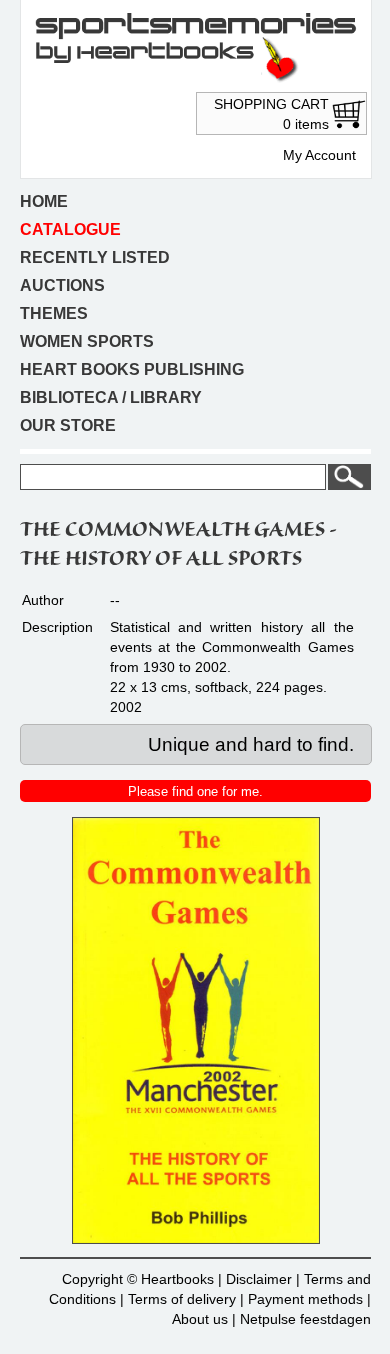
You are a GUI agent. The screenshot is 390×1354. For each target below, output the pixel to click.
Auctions (62, 285)
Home (44, 201)
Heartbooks (177, 1279)
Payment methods (305, 1299)
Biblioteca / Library (111, 397)
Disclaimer (259, 1279)
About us (200, 1319)
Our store (68, 425)
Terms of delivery (182, 1299)
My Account (319, 155)
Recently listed (95, 257)
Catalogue (70, 229)
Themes (54, 313)
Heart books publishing (132, 369)
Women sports (87, 341)
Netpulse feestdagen (305, 1319)
